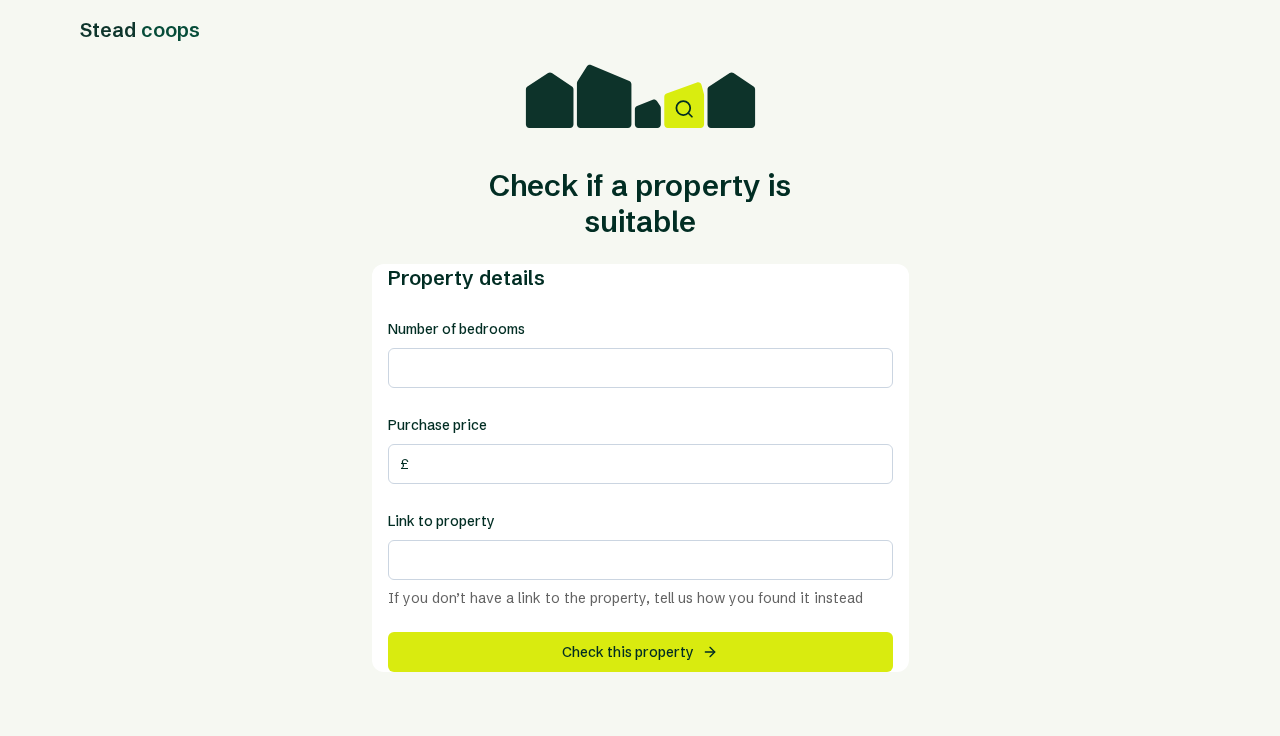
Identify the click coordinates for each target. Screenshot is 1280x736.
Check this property (628, 652)
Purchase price (437, 425)
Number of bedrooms (456, 329)
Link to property (441, 521)
